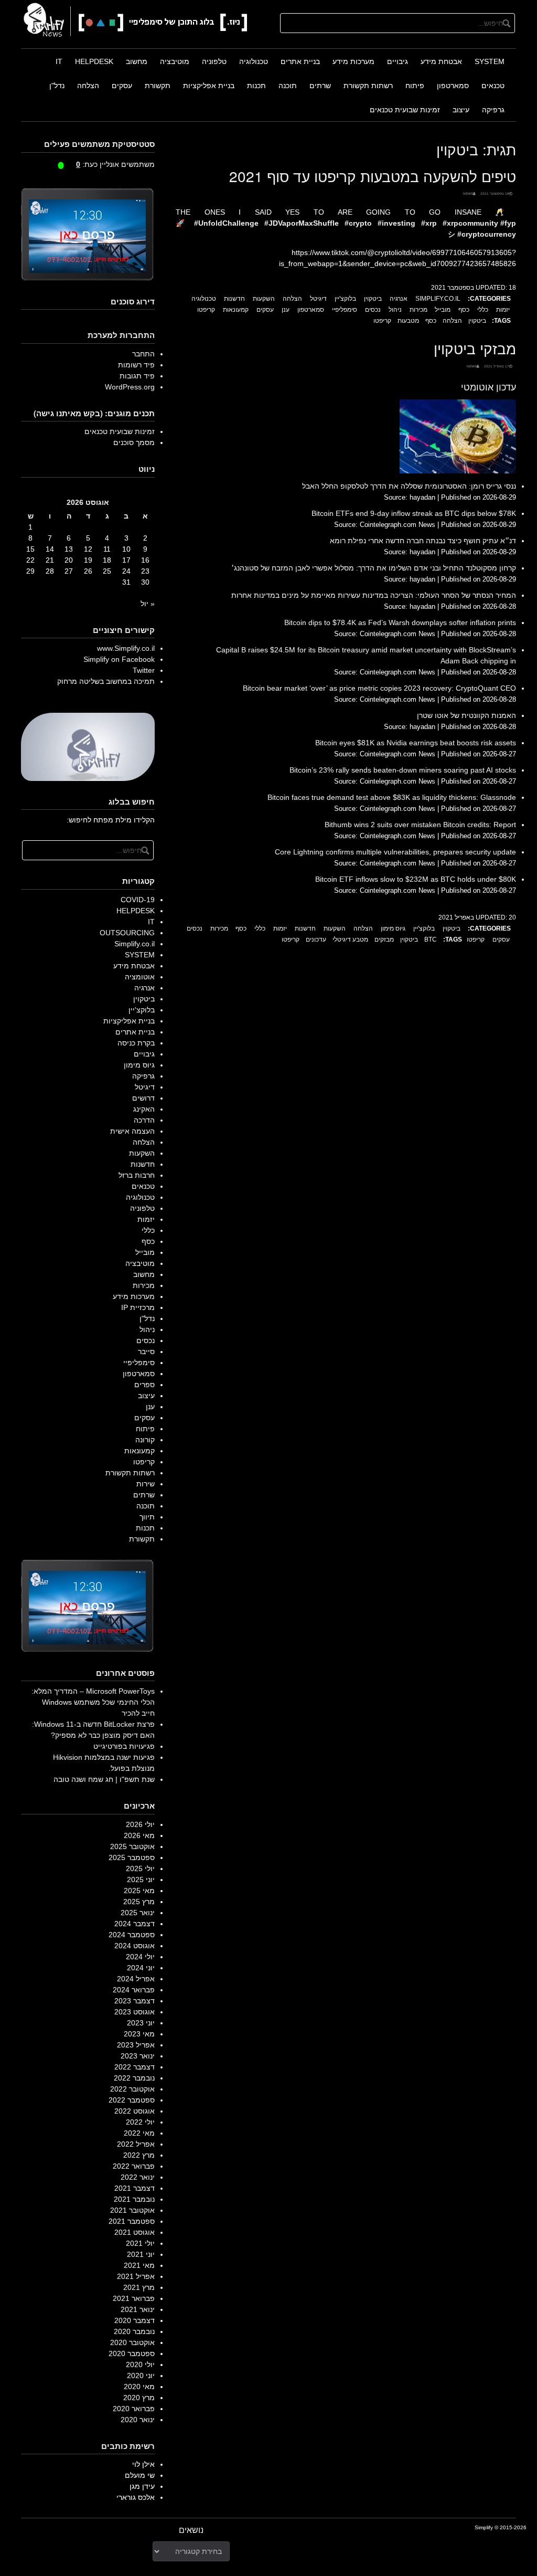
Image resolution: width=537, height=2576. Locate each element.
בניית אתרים (300, 61)
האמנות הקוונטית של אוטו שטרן (466, 715)
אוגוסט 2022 (135, 2111)
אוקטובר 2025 (132, 1846)
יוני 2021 (141, 2254)
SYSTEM (490, 61)
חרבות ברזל (137, 1175)
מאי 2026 (139, 1835)
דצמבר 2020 (135, 2320)
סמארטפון (453, 86)
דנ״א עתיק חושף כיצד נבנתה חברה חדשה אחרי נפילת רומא (423, 541)
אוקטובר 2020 (132, 2342)
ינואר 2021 (138, 2309)
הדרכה (144, 1120)
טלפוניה (214, 61)
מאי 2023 (139, 2034)
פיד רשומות (136, 365)
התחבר (143, 354)
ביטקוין (373, 299)
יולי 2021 (140, 2243)
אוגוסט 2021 (135, 2232)
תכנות (256, 86)
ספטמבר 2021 (132, 2221)
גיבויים (398, 61)
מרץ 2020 (139, 2398)
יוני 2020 (141, 2376)
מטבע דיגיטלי (350, 939)
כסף (464, 310)
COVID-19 (138, 900)
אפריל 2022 (136, 2144)
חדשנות (234, 299)
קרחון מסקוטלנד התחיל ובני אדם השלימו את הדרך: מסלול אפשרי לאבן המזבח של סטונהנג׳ (374, 568)
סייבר (146, 1352)
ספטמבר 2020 (132, 2353)
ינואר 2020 (138, 2420)
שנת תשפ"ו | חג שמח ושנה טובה (104, 1779)
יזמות (503, 310)
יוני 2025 (141, 1880)
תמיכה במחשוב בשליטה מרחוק (106, 681)
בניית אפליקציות (209, 86)
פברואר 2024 (134, 1990)
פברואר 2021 (134, 2298)
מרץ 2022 (139, 2155)
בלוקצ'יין (345, 299)
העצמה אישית (132, 1131)
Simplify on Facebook (119, 659)
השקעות (264, 299)
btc (431, 939)
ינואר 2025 (138, 1913)
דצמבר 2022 (135, 2067)
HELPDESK (94, 61)
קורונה (145, 1440)
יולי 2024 (140, 1957)
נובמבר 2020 (134, 2331)
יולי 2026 (140, 1824)
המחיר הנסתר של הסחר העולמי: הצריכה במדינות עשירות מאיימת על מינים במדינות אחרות (374, 595)
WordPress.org (130, 387)
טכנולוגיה (254, 61)
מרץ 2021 (139, 2287)
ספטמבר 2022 (132, 2100)
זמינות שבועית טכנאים (405, 110)
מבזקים (384, 939)
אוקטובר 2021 (132, 2210)
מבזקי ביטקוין (475, 348)
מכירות (418, 310)
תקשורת (158, 86)
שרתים (320, 86)
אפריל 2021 (136, 2276)
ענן (286, 310)
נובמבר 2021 (134, 2199)
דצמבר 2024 (135, 1924)
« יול (148, 604)
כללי (483, 310)
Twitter (144, 670)
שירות (146, 1484)
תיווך (147, 1517)
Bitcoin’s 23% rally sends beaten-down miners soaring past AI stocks (403, 770)
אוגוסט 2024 (135, 1946)
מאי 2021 (139, 2265)
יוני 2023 (141, 2023)
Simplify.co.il (438, 299)
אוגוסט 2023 (135, 2012)
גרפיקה (493, 110)
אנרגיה (399, 299)
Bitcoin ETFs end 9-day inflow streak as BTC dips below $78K (414, 513)
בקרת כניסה (136, 1043)
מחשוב (137, 61)
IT (59, 61)
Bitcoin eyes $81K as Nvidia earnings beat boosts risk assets (416, 743)
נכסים (373, 310)
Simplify (484, 2527)
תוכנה (288, 86)
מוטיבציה (175, 61)
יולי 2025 (140, 1868)
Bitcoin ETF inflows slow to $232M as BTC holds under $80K (416, 879)
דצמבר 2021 (135, 2188)
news (468, 193)
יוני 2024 (141, 1968)
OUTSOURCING (127, 933)
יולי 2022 (140, 2122)
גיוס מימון (393, 928)
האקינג (144, 1109)
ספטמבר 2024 (132, 1935)
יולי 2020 (140, 2364)
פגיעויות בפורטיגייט (124, 1746)
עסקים (122, 86)
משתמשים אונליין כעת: (115, 164)
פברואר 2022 (134, 2166)
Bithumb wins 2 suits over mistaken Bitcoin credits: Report (420, 825)
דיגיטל (318, 299)
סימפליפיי (345, 310)
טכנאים (493, 86)
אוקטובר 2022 (132, 2089)
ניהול (395, 310)
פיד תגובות (137, 376)
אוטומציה (140, 977)
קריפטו (206, 310)
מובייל (443, 310)
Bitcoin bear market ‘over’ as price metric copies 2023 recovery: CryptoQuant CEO (379, 688)
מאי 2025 (139, 1891)
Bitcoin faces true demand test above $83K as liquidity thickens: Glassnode (392, 797)
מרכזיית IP (138, 1307)
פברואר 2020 (134, 2409)
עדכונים (316, 939)
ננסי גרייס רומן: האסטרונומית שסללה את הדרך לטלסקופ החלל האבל (409, 486)
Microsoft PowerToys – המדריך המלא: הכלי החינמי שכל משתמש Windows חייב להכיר (93, 1702)
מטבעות (408, 321)
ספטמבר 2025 (132, 1857)
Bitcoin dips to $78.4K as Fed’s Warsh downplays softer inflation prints (400, 622)
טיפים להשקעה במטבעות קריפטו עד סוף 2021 (373, 176)
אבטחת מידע (441, 61)
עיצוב (461, 110)
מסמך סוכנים (134, 442)
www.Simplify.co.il (126, 648)
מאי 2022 (139, 2133)
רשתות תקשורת (368, 86)
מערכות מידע (353, 61)
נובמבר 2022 (134, 2078)
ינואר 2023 (138, 2056)
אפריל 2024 (136, 1979)
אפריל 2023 (136, 2045)
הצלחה (88, 86)
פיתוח (415, 86)
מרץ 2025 (139, 1902)
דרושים (143, 1098)
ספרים (144, 1385)
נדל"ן (57, 86)
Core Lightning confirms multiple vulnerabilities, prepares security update (395, 852)
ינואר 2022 (138, 2177)
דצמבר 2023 (135, 2001)
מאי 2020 (139, 2387)
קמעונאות (236, 310)
